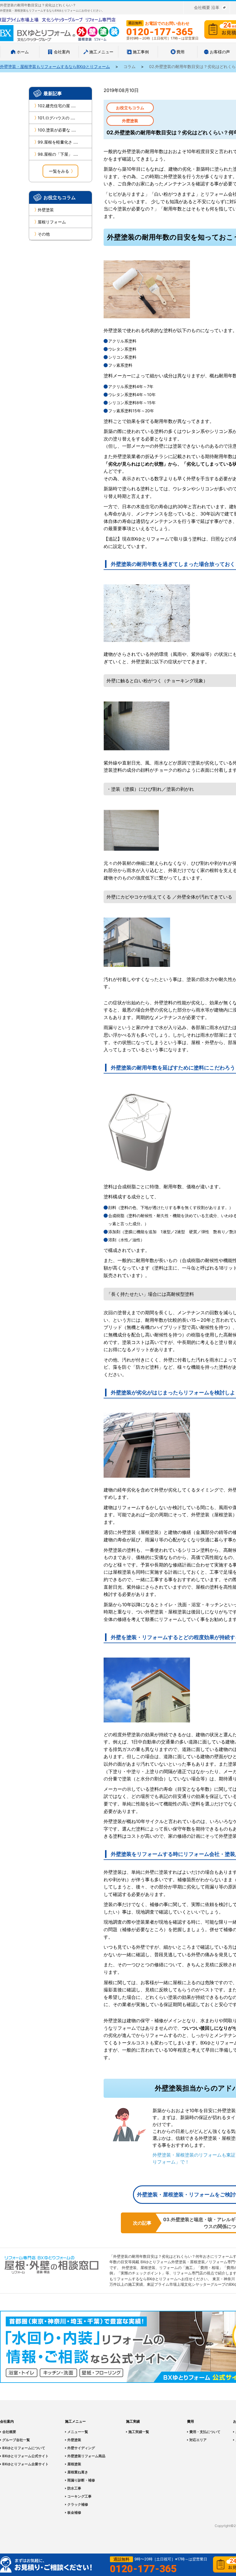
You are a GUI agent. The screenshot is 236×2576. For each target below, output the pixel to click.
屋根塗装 (74, 2464)
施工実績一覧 (139, 2432)
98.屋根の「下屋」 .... (58, 154)
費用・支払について (205, 2432)
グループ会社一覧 (16, 2440)
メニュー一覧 (78, 2432)
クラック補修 (78, 2504)
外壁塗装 (46, 210)
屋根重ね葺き (78, 2472)
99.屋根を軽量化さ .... (58, 142)
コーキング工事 (79, 2496)
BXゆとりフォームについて (24, 2448)
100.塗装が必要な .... (57, 130)
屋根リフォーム (52, 222)
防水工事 (74, 2488)
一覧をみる (59, 171)
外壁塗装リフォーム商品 (86, 2456)
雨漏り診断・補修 (81, 2480)
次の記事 (142, 2223)
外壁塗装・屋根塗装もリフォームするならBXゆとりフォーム (55, 66)
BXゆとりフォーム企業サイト (25, 2464)
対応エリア (198, 2440)
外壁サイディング (81, 2448)
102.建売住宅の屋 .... (57, 106)
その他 (44, 234)
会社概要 (9, 2432)
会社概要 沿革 (207, 7)
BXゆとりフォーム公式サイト (25, 2456)
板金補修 (74, 2512)
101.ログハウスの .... (56, 118)
